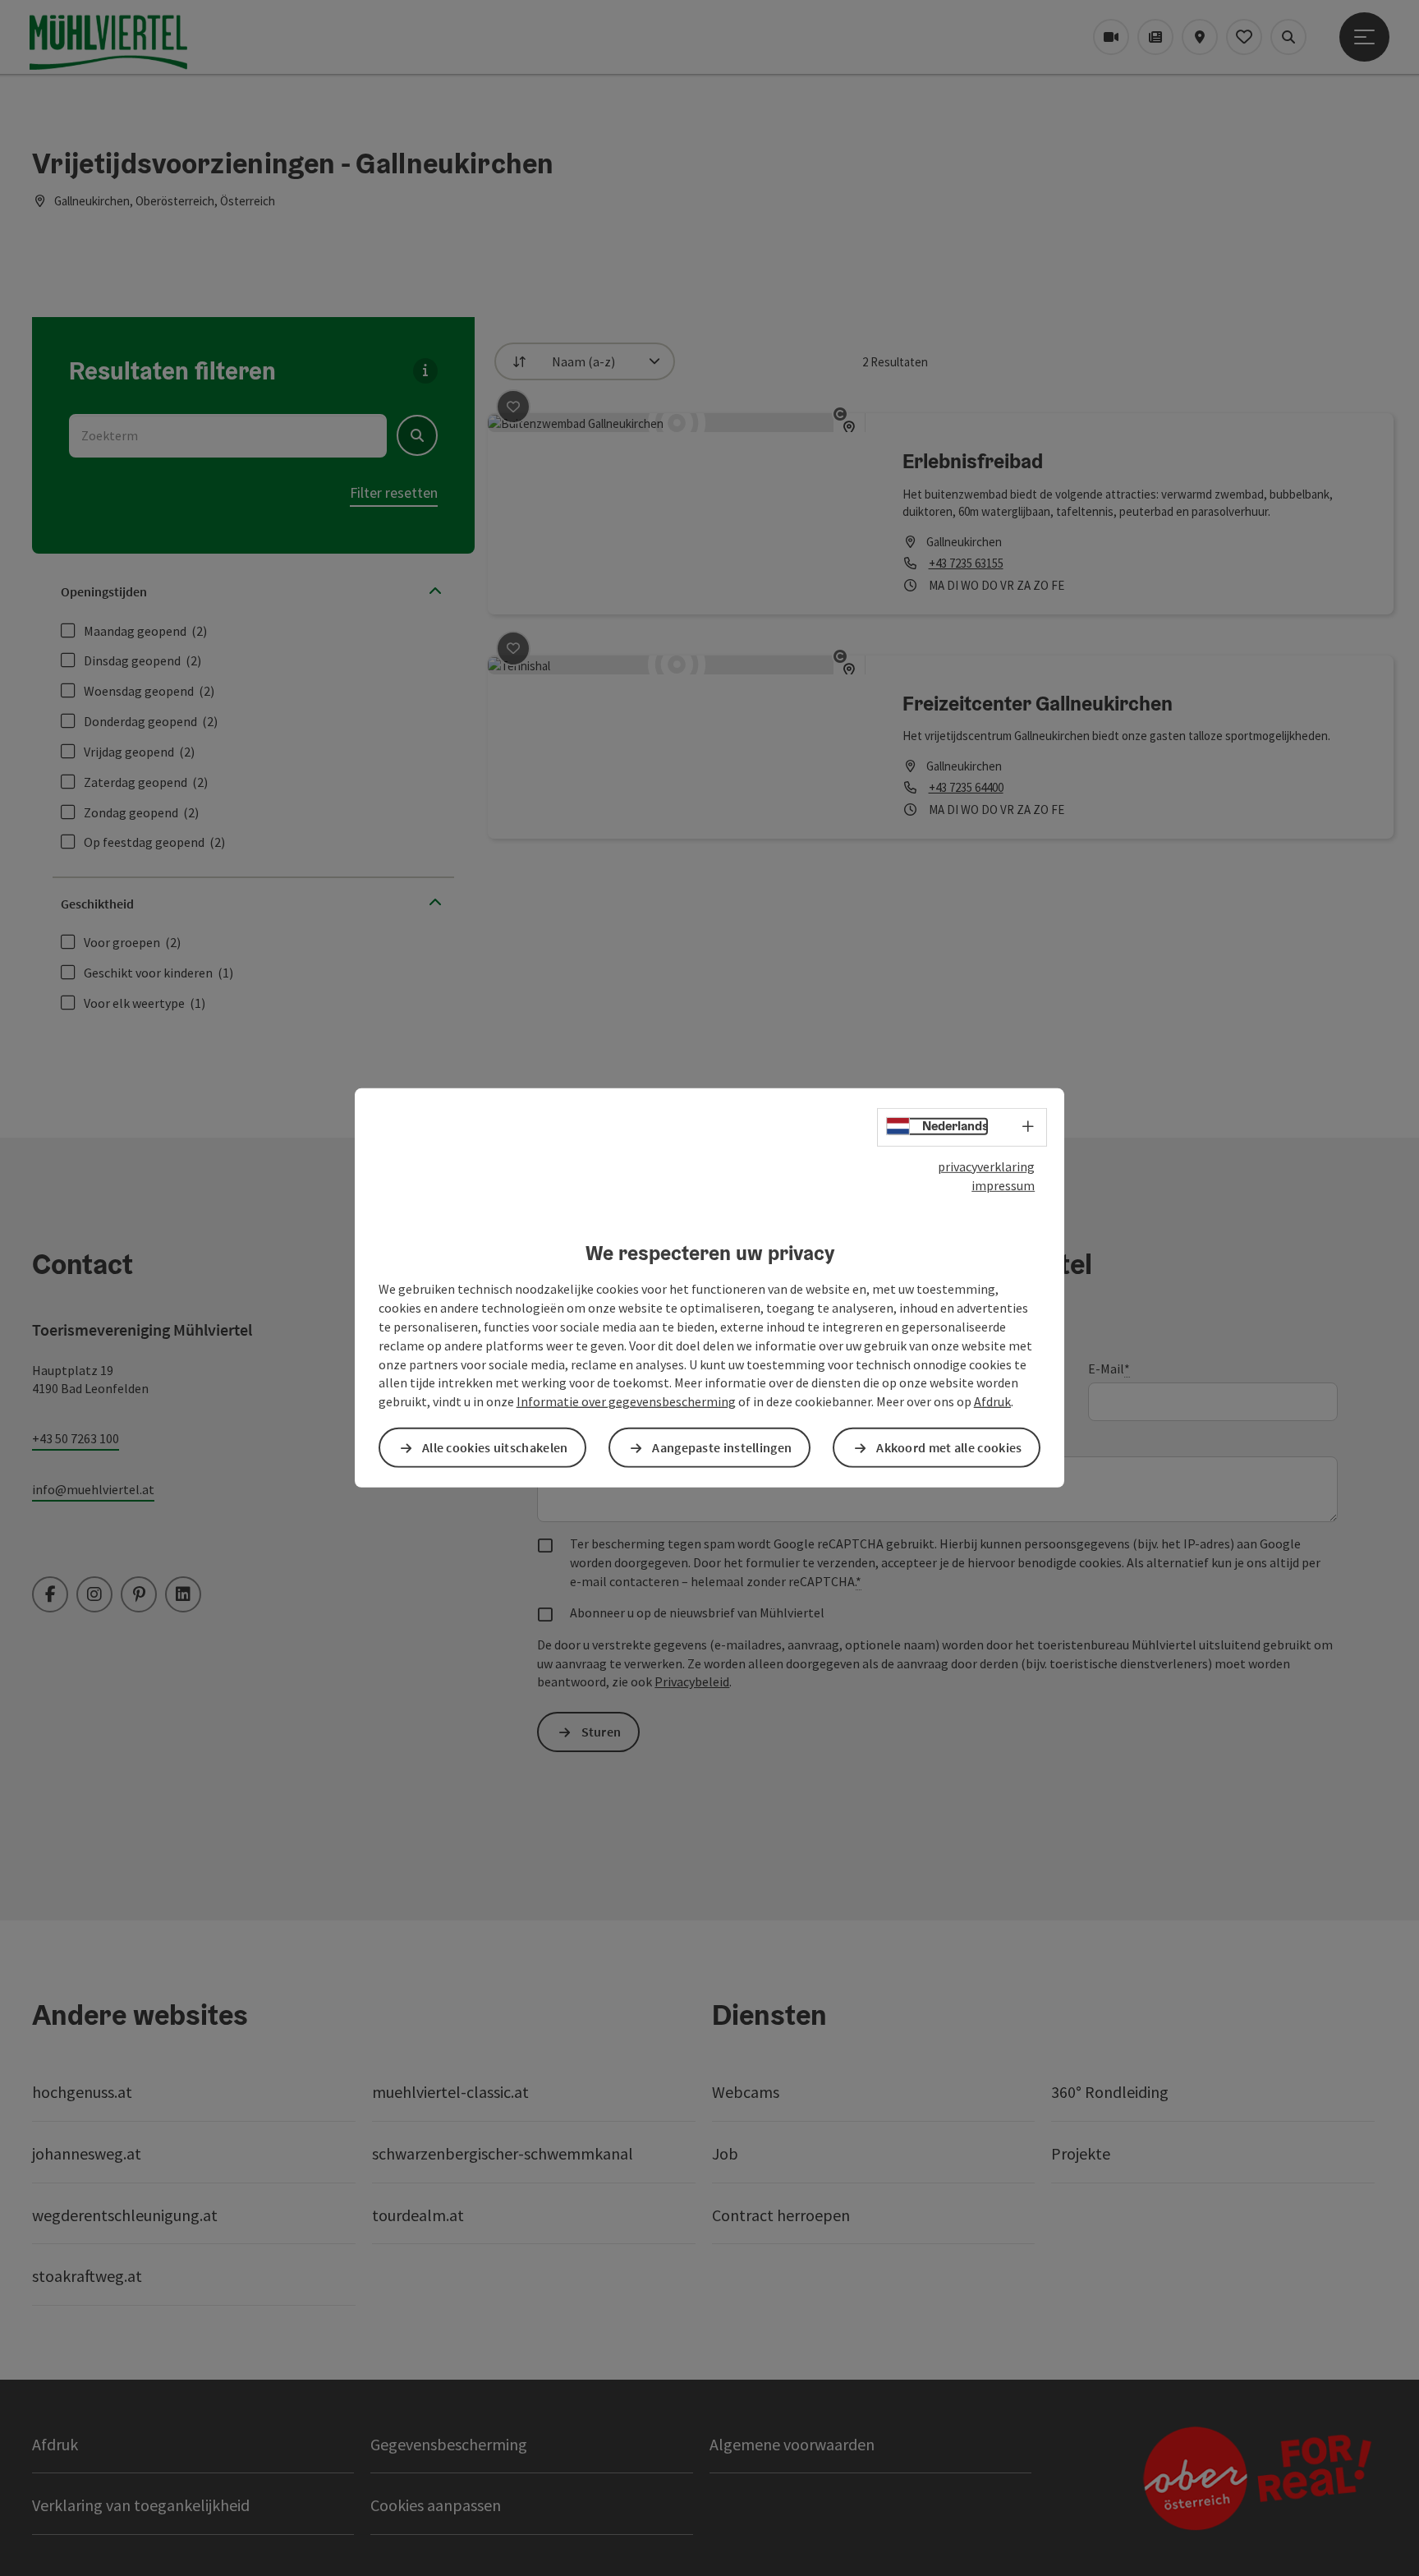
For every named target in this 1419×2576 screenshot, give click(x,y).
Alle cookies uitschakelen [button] (495, 1447)
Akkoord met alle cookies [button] (949, 1447)
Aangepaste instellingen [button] (722, 1447)
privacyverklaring (986, 1166)
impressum (1003, 1185)
